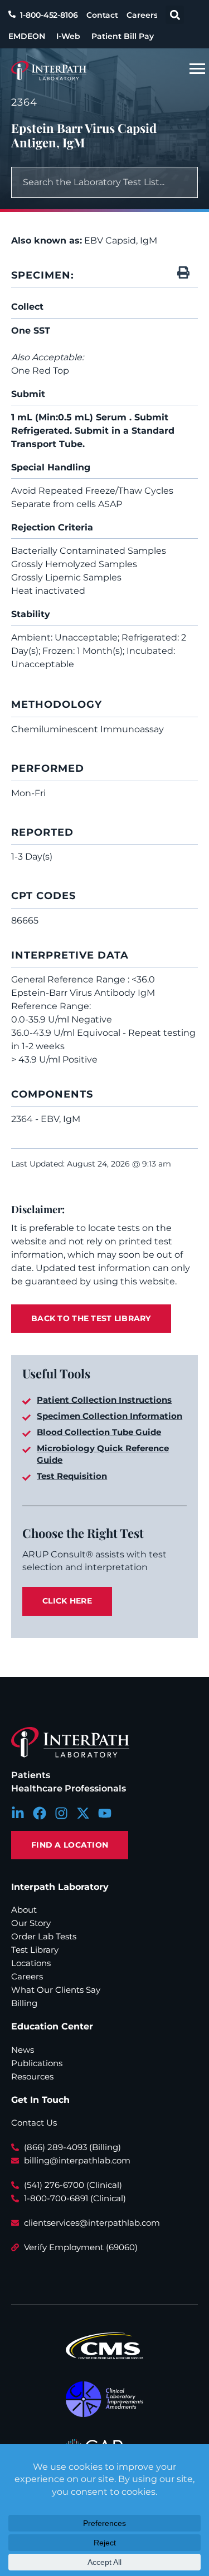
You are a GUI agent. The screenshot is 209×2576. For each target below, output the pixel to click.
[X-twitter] (83, 1813)
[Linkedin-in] (18, 1813)
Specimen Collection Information (110, 1416)
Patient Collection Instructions (104, 1400)
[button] (175, 15)
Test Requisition (72, 1476)
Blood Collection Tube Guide (99, 1432)
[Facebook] (40, 1813)
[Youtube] (105, 1813)
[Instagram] (61, 1813)
